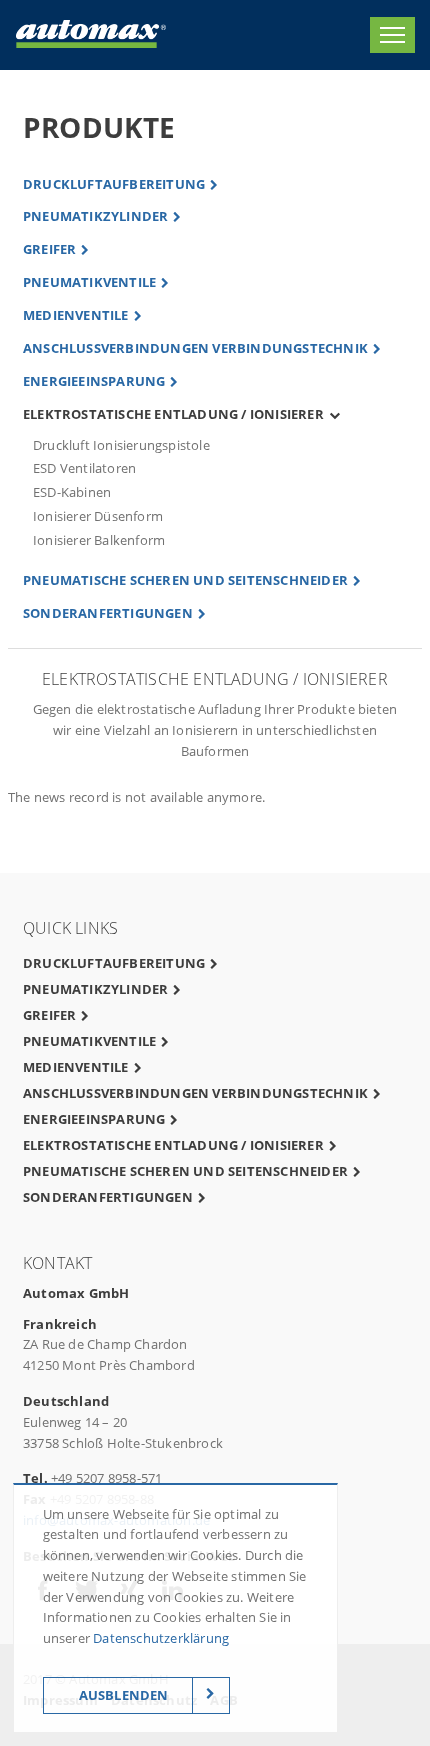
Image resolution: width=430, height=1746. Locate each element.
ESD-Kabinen (72, 492)
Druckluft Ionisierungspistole (121, 445)
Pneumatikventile (89, 282)
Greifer (49, 249)
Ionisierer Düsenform (98, 516)
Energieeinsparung (94, 381)
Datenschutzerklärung (161, 1638)
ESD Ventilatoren (84, 468)
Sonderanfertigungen (108, 613)
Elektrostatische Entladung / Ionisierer (173, 414)
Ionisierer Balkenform (99, 540)
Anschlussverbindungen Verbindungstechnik (195, 348)
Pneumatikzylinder (95, 216)
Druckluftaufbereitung (114, 184)
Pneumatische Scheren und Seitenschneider (185, 580)
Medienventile (76, 315)
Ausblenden (124, 1695)
